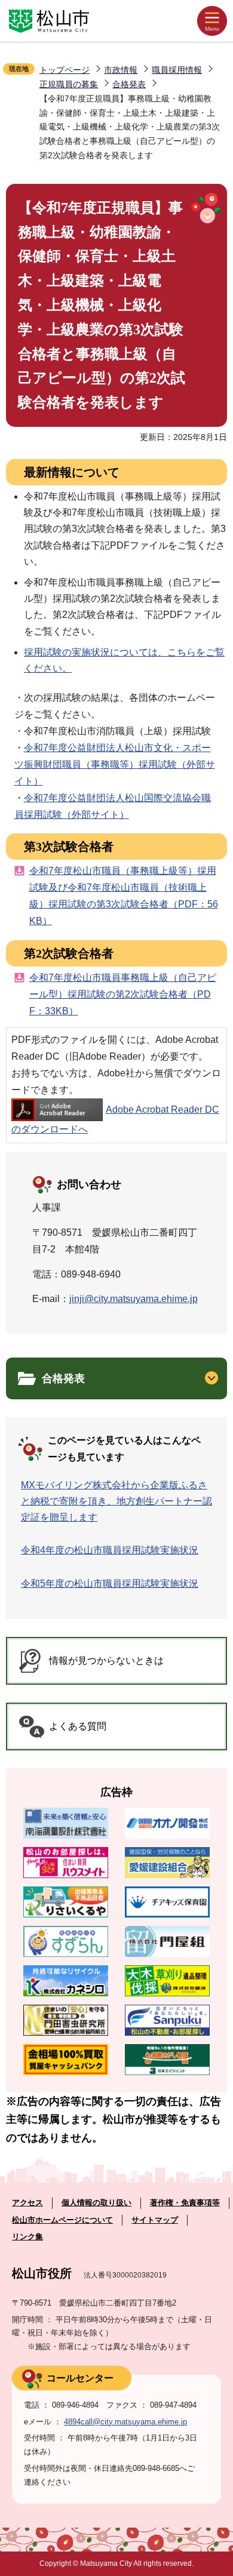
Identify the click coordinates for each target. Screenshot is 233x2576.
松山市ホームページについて (62, 2220)
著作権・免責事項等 (185, 2203)
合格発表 (129, 84)
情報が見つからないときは (106, 1661)
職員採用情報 (177, 70)
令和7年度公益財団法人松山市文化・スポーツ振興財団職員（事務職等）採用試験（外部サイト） (115, 764)
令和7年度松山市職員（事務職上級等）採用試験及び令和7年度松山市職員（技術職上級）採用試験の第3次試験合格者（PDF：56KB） (124, 896)
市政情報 (121, 70)
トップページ (65, 70)
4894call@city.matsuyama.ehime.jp (125, 2422)
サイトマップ (155, 2220)
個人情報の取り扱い (96, 2203)
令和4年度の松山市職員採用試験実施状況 (110, 1550)
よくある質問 (78, 1726)
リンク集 (27, 2237)
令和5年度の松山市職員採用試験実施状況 (110, 1584)
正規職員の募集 (69, 84)
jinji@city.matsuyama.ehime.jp (134, 1299)
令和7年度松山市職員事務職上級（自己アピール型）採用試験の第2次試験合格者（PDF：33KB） (123, 994)
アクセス (27, 2203)
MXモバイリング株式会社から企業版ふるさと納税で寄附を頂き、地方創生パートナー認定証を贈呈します (116, 1501)
